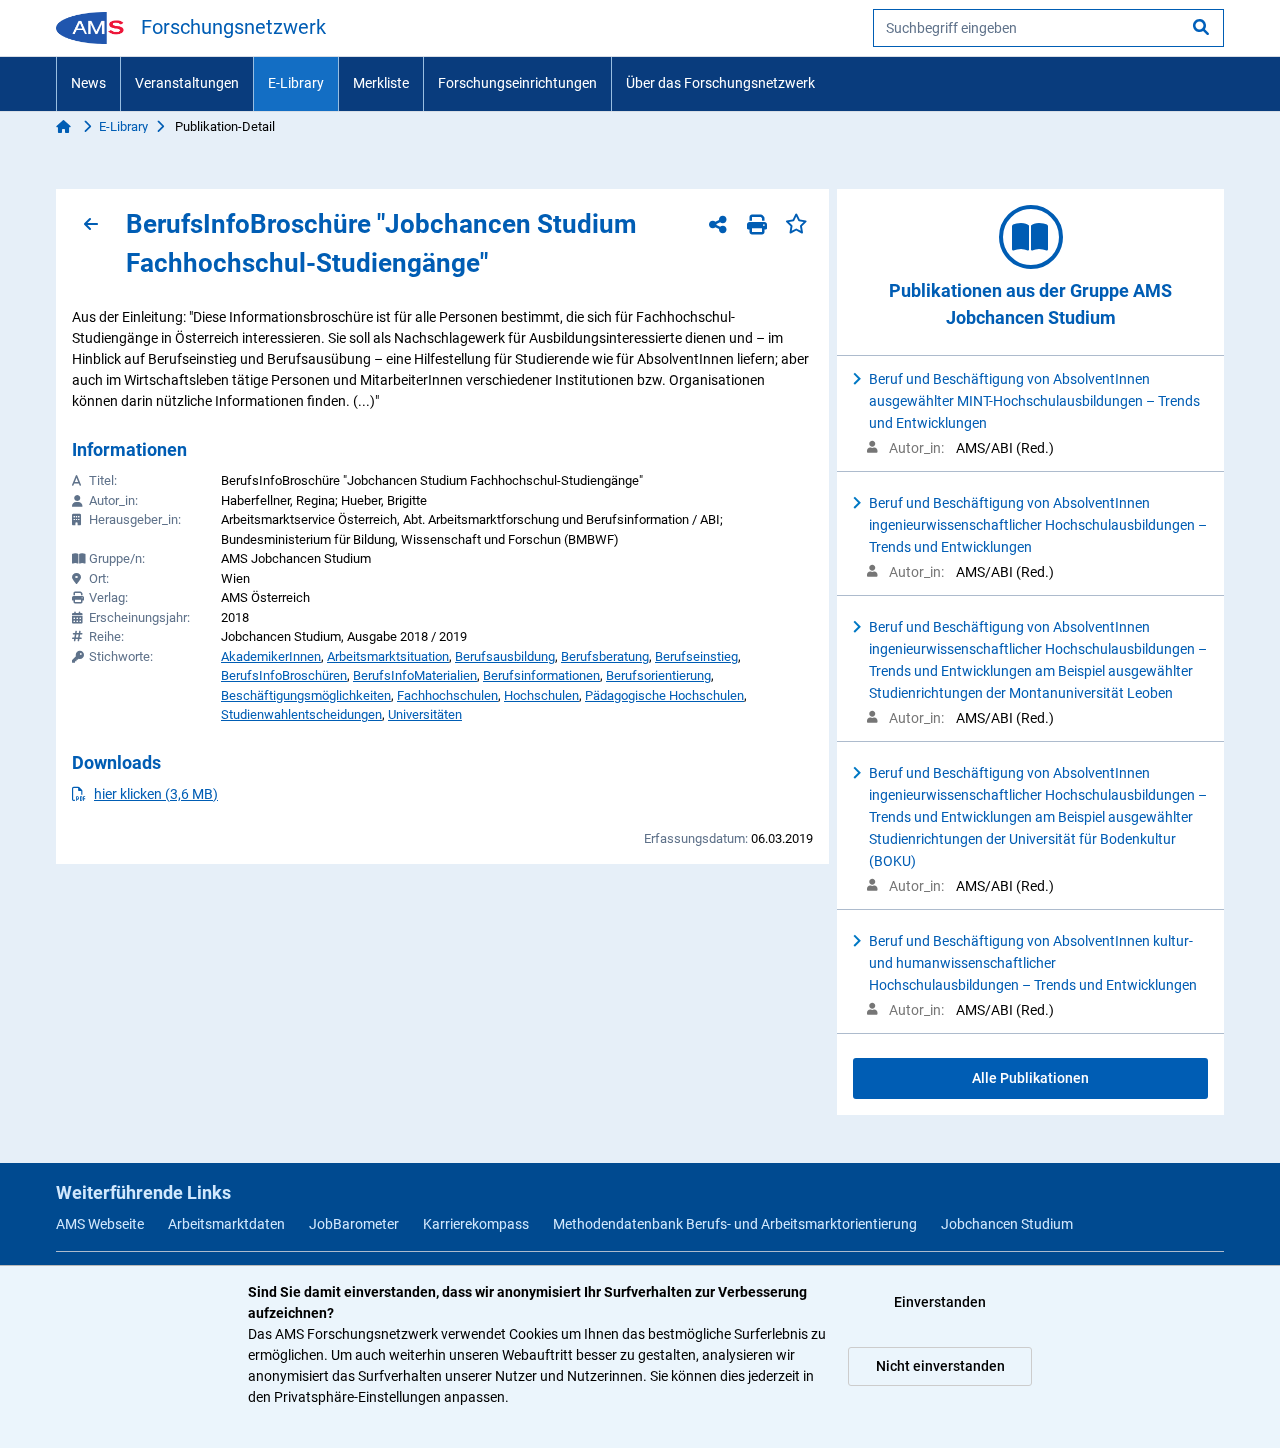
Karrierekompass (476, 1224)
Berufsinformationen (541, 675)
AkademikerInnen (271, 656)
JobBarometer (354, 1224)
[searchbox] (1048, 28)
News (88, 83)
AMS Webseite (100, 1224)
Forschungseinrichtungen (517, 83)
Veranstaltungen (187, 83)
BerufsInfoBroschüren (284, 675)
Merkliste (381, 83)
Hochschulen (541, 695)
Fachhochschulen (447, 695)
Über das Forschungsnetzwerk (720, 83)
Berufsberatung (605, 656)
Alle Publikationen (1030, 1078)
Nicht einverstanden (940, 1366)
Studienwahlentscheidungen (301, 714)
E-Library (296, 83)
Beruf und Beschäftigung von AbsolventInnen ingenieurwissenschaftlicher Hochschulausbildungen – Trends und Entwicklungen (1038, 525)
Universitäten (425, 714)
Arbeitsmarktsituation (388, 656)
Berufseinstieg (696, 656)
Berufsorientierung (658, 675)
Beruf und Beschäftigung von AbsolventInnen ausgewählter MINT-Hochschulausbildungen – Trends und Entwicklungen (1034, 401)
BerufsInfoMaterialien (415, 675)
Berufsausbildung (505, 656)
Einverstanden (940, 1302)
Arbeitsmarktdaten (226, 1224)
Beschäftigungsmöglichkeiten (306, 695)
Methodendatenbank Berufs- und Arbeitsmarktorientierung (735, 1224)
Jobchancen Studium (1007, 1224)
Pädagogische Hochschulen (664, 695)
